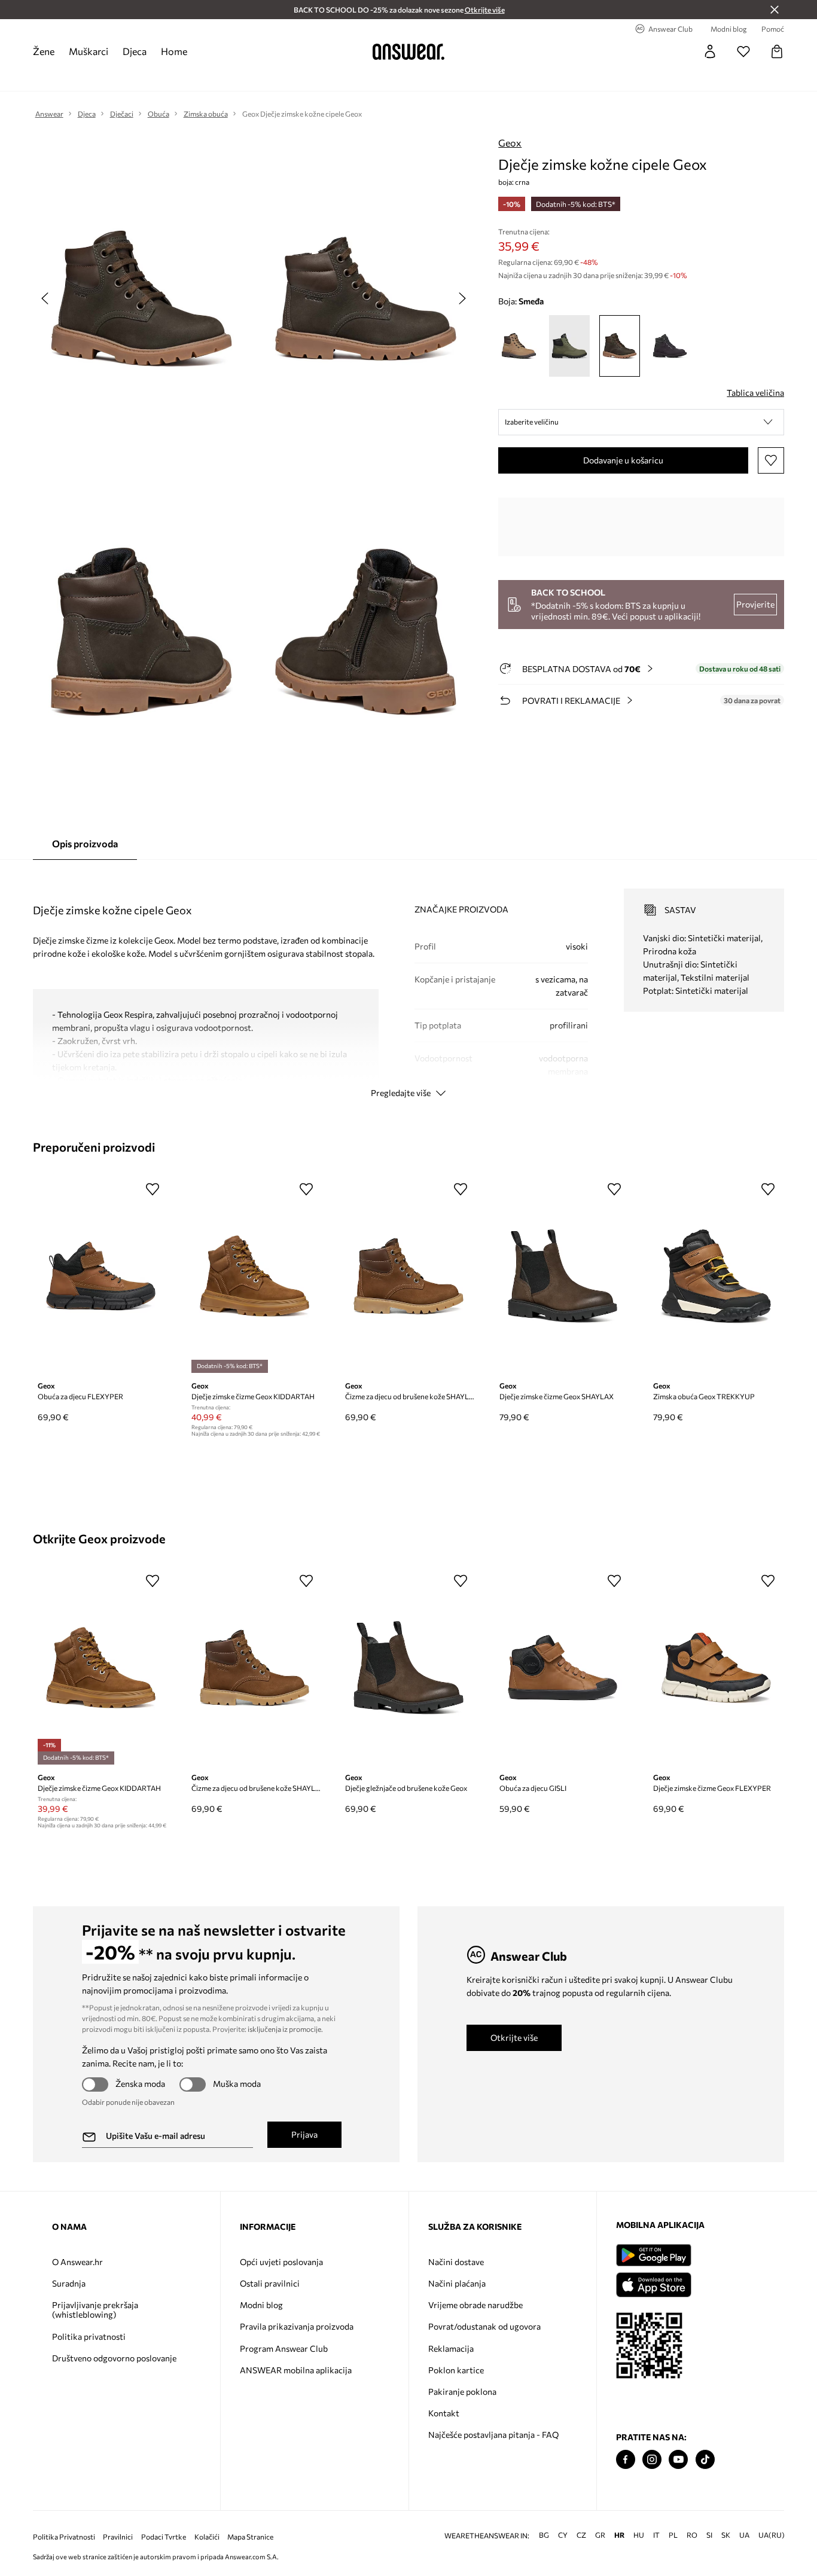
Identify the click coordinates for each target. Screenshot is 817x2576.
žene (44, 51)
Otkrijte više (514, 2038)
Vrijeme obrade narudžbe (475, 2305)
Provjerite (755, 604)
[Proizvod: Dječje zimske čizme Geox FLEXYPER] (716, 1668)
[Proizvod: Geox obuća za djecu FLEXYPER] (101, 1276)
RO (692, 2535)
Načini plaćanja (457, 2283)
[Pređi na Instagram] (652, 2460)
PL (673, 2535)
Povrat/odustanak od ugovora (484, 2326)
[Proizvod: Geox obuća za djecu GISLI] (563, 1668)
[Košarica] (777, 51)
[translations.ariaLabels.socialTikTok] (705, 2460)
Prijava (304, 2134)
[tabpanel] (409, 982)
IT (656, 2535)
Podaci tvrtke (164, 2537)
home (174, 51)
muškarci (89, 51)
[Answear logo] (408, 51)
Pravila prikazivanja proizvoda (297, 2326)
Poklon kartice (456, 2370)
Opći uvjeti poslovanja (281, 2262)
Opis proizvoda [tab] (85, 843)
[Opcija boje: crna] (670, 346)
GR (600, 2535)
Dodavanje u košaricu (623, 460)
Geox (510, 143)
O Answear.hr (77, 2262)
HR (619, 2535)
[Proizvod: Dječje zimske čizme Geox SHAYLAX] (563, 1276)
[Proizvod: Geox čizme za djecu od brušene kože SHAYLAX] (408, 1276)
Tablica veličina (755, 393)
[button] (641, 422)
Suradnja (69, 2283)
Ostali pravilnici (270, 2283)
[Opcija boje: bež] (519, 346)
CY (563, 2535)
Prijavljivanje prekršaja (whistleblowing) (95, 2310)
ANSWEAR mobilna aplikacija (296, 2370)
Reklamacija (451, 2348)
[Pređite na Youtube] (678, 2460)
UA (744, 2535)
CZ (581, 2535)
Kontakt (444, 2413)
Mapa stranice (250, 2537)
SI (709, 2535)
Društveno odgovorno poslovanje (114, 2358)
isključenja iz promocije (284, 2029)
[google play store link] (653, 2255)
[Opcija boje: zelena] (569, 346)
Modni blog (261, 2305)
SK (726, 2535)
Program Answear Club (284, 2348)
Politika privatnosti (89, 2337)
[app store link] (653, 2283)
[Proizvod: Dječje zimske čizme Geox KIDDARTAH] (254, 1276)
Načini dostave (456, 2262)
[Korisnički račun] (710, 51)
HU (639, 2535)
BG (544, 2535)
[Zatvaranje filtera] (775, 10)
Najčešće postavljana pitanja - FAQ (493, 2435)
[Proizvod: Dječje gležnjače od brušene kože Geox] (408, 1668)
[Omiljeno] (743, 51)
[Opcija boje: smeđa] (620, 346)
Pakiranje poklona (462, 2392)
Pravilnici (118, 2537)
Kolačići (207, 2537)
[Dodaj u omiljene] (771, 460)
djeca (135, 51)
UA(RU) (772, 2535)
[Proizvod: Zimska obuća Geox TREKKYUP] (716, 1276)
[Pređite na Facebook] (626, 2460)
